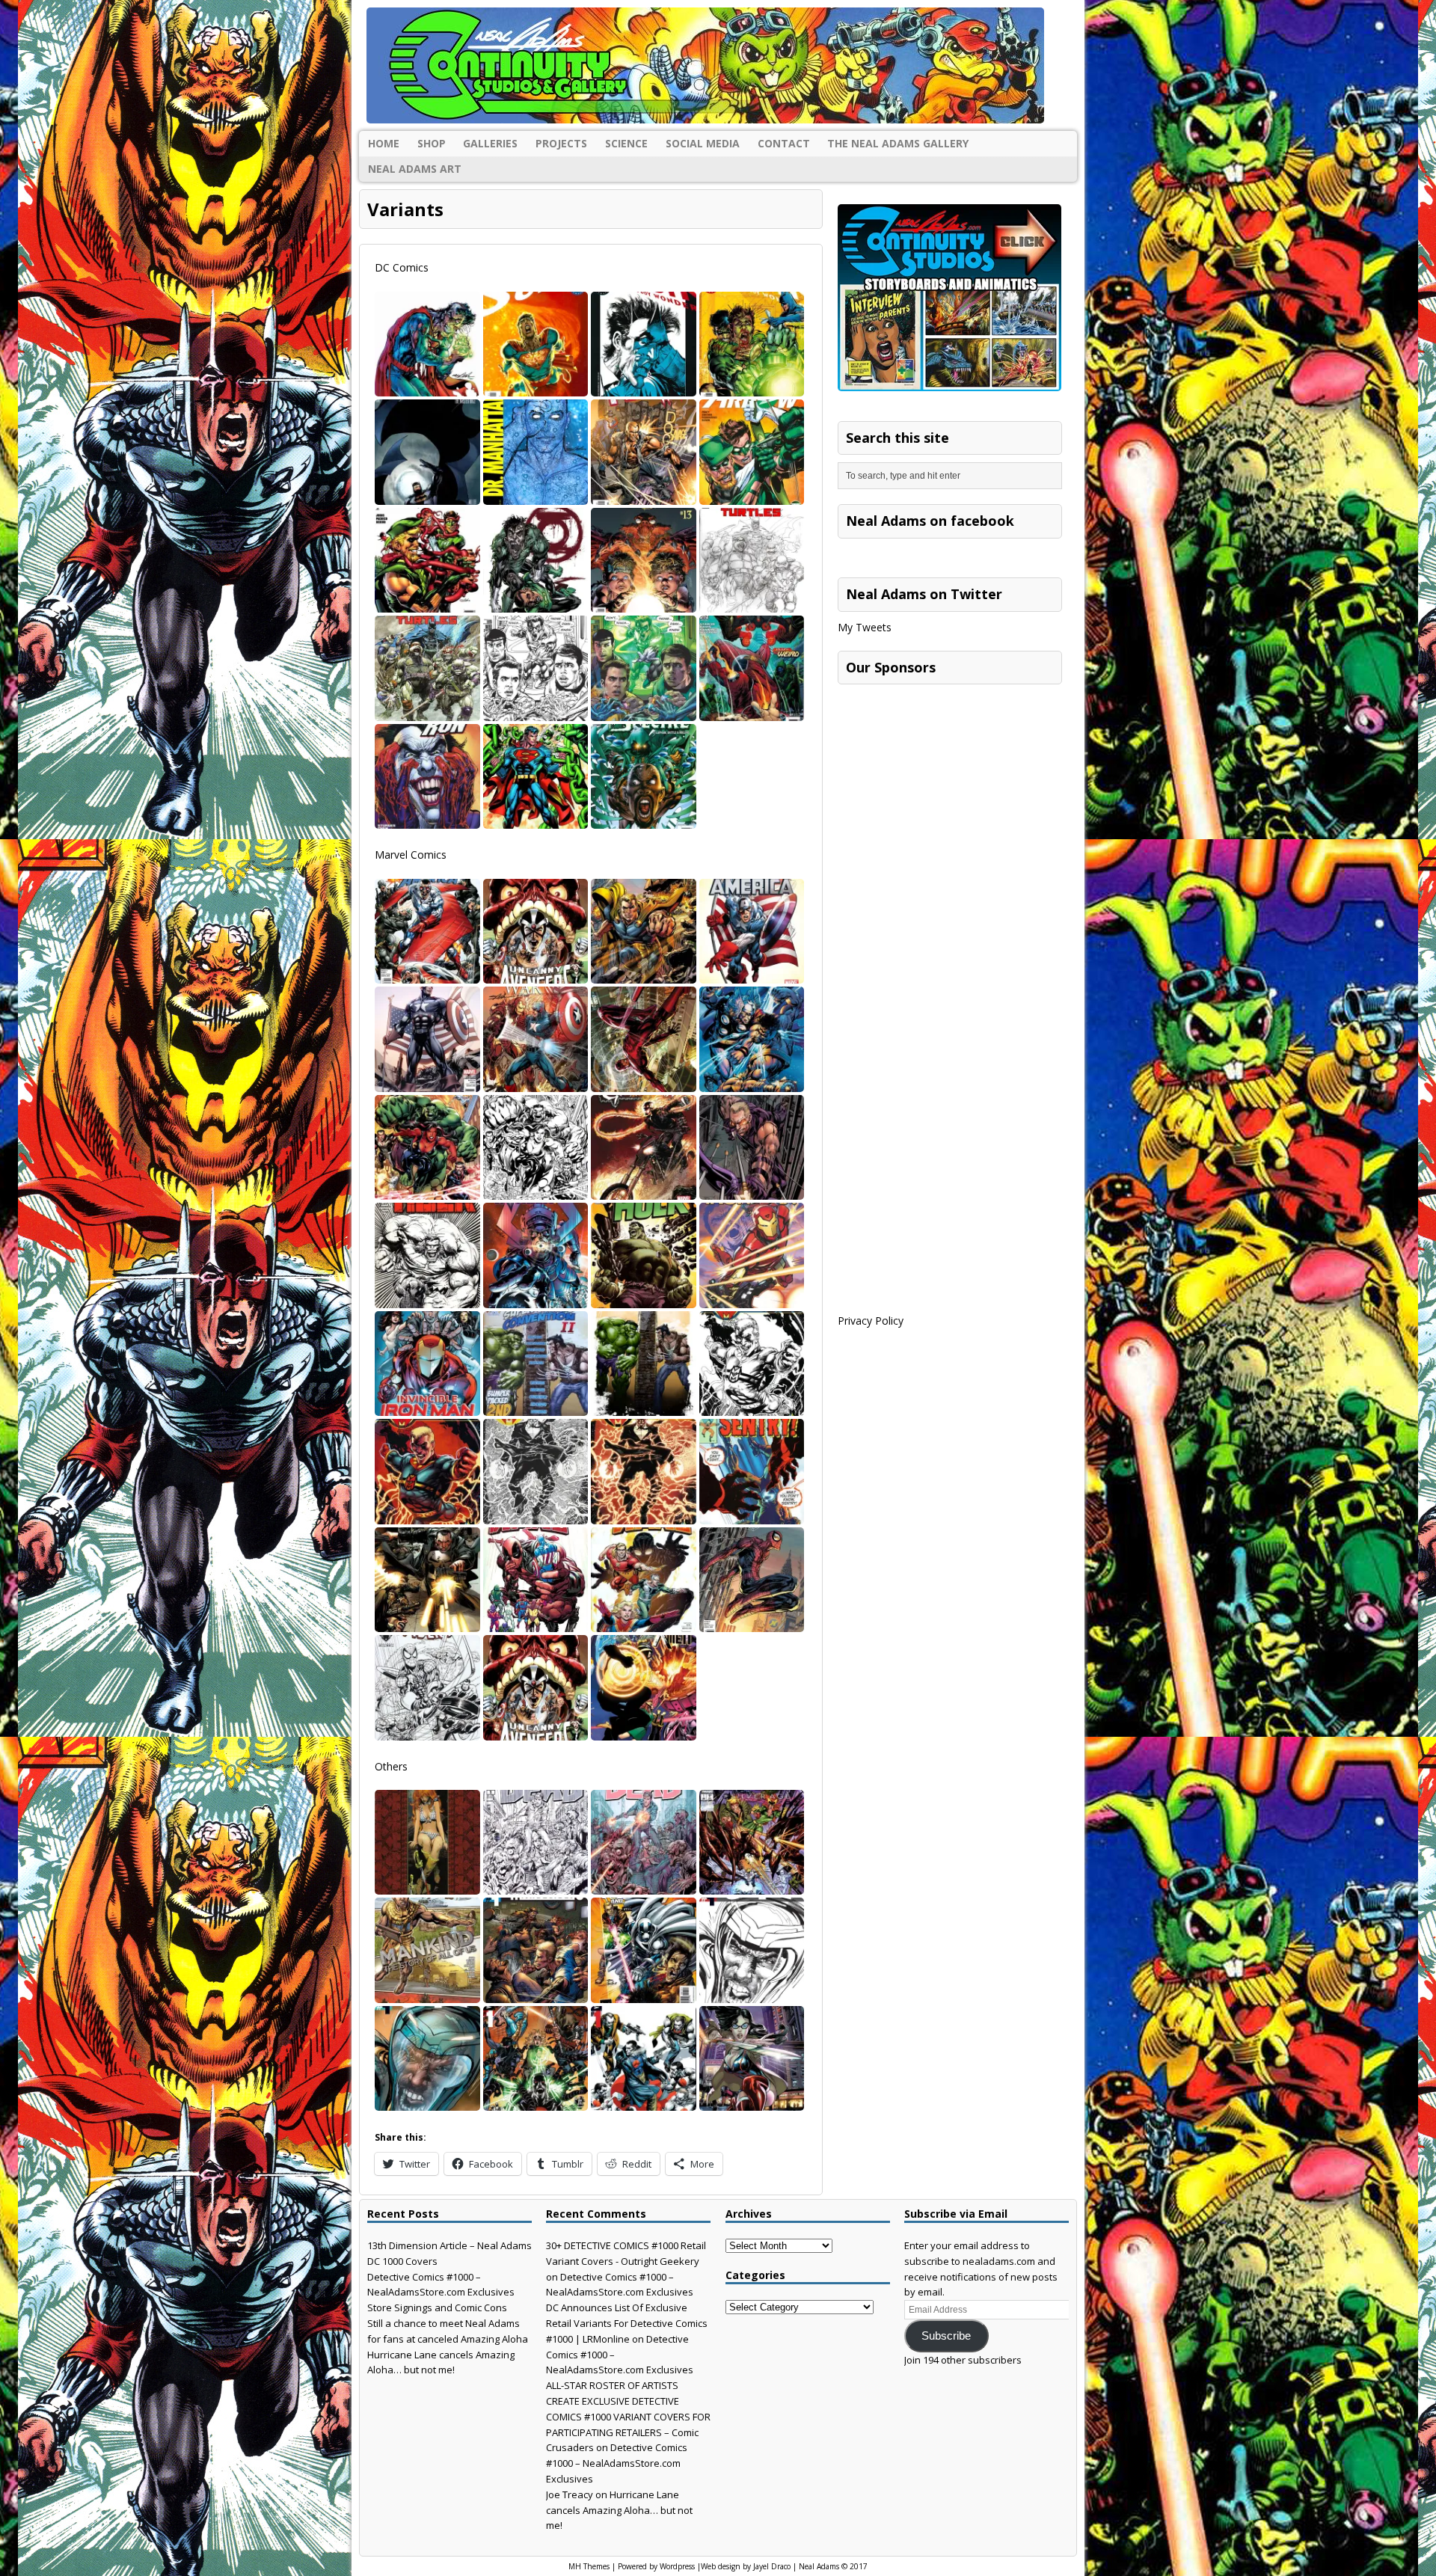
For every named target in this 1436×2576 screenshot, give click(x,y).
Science (626, 143)
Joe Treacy (570, 2494)
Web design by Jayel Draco (746, 2566)
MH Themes (589, 2566)
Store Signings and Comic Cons (437, 2307)
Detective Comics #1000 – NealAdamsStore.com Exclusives (617, 2463)
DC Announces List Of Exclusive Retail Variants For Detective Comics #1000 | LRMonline (627, 2323)
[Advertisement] (950, 785)
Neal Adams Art (415, 169)
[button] (427, 344)
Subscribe (946, 2336)
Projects (561, 143)
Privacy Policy (871, 1321)
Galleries (490, 143)
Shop (432, 143)
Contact (784, 143)
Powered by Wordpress (656, 2566)
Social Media (703, 143)
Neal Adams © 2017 (833, 2566)
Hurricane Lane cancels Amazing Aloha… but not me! (619, 2510)
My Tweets (865, 627)
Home (384, 143)
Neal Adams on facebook (930, 521)
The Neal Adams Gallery (898, 143)
